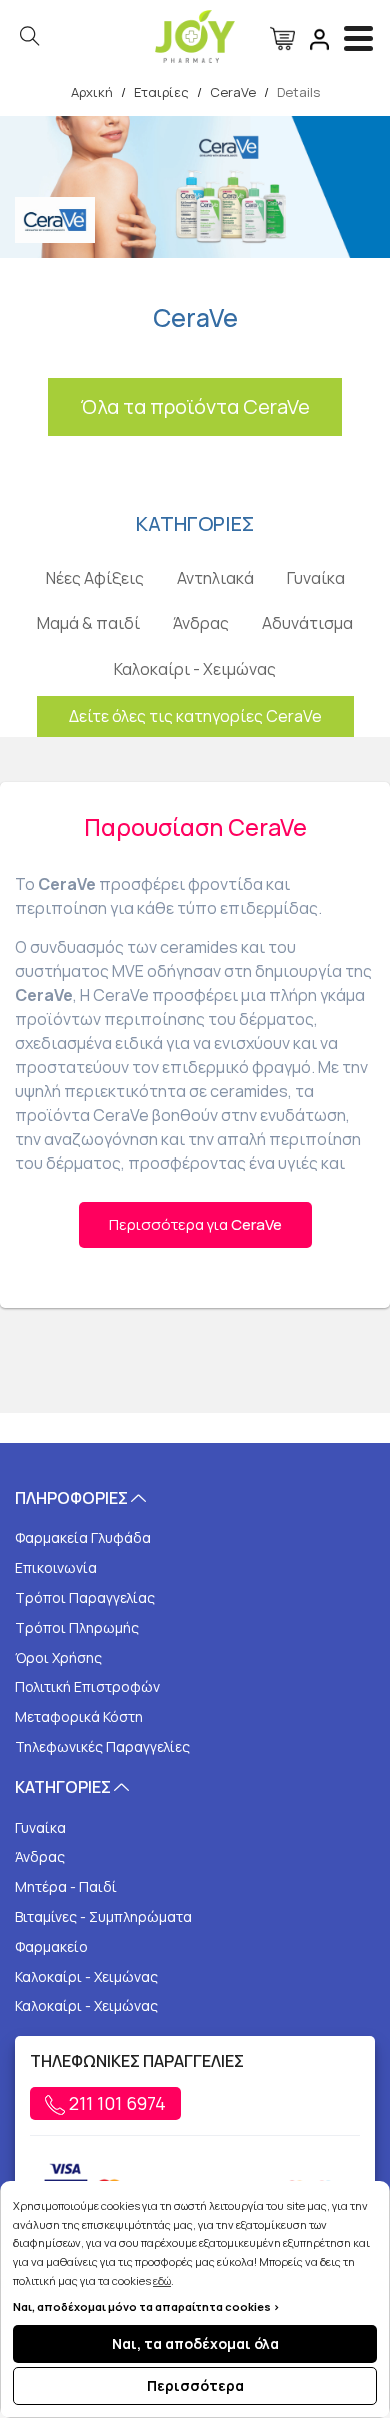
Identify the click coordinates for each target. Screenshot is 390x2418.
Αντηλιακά (215, 578)
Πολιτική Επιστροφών (87, 1686)
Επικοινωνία (56, 1567)
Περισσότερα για (195, 1224)
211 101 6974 (115, 2103)
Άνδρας (201, 623)
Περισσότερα (195, 2385)
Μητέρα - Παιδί (66, 1886)
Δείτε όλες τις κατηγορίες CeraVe (195, 716)
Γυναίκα (316, 578)
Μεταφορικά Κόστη (79, 1716)
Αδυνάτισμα (307, 623)
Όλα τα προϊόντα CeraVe (195, 406)
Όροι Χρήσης (58, 1657)
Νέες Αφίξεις (95, 578)
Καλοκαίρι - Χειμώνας (195, 669)
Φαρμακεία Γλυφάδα (83, 1537)
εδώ (162, 2280)
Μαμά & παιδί (88, 623)
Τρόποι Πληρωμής (77, 1627)
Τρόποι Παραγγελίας (85, 1597)
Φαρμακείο (51, 1946)
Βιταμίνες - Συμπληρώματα (103, 1916)
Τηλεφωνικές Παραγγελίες (102, 1746)
